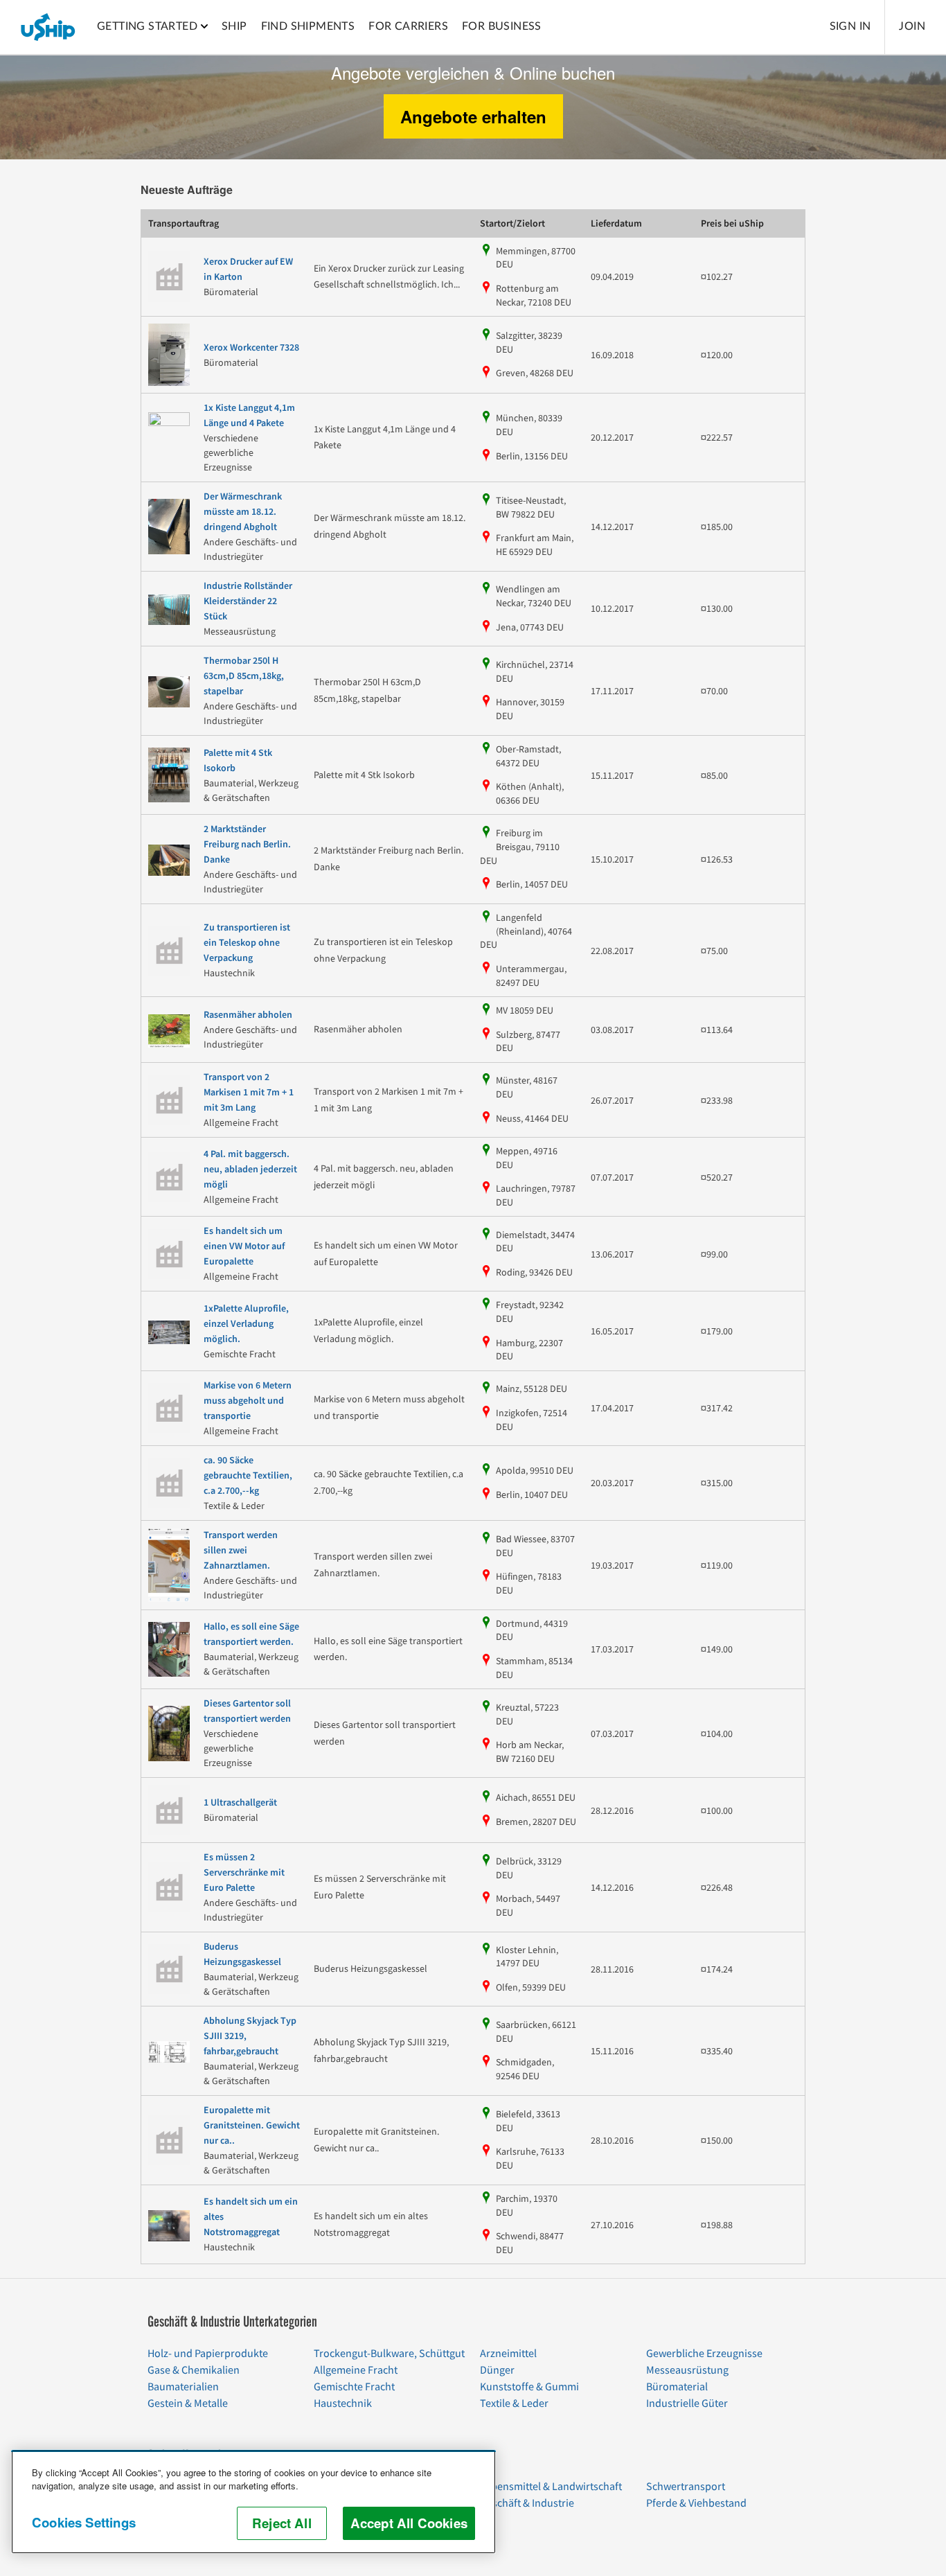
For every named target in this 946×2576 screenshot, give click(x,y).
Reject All (282, 2523)
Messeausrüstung (687, 2370)
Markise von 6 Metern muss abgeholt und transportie (248, 1401)
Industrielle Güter (687, 2403)
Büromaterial (677, 2387)
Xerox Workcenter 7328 (251, 348)
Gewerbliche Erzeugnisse (704, 2354)
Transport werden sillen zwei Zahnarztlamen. (241, 1551)
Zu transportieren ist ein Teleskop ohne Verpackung (247, 943)
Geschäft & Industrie (527, 2503)
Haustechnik (343, 2403)
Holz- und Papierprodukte (208, 2354)
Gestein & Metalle (188, 2403)
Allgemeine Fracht (356, 2370)
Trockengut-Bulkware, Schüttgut (389, 2354)
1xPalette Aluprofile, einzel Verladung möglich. (246, 1324)
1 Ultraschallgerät (240, 1803)
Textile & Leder (514, 2403)
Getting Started (147, 26)
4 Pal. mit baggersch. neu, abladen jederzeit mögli (250, 1170)
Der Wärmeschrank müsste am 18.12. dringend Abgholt (243, 512)
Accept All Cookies (409, 2523)
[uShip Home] (48, 27)
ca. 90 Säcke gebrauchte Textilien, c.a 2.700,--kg (248, 1476)
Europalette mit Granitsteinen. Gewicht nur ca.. (252, 2126)
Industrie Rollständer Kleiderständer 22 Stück (248, 601)
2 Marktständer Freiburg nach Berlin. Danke (247, 845)
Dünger (497, 2370)
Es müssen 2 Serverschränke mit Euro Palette (244, 1873)
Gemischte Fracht (354, 2387)
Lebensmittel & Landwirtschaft (551, 2487)
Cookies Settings (84, 2522)
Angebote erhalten (473, 116)
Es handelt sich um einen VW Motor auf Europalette (244, 1246)
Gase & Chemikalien (194, 2370)
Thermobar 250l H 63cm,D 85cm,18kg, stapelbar (244, 676)
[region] (253, 2502)
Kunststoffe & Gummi (529, 2387)
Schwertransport (686, 2487)
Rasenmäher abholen (248, 1015)
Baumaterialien (183, 2387)
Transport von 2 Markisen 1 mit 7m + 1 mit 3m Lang (249, 1093)
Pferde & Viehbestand (696, 2503)
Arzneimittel (508, 2354)
